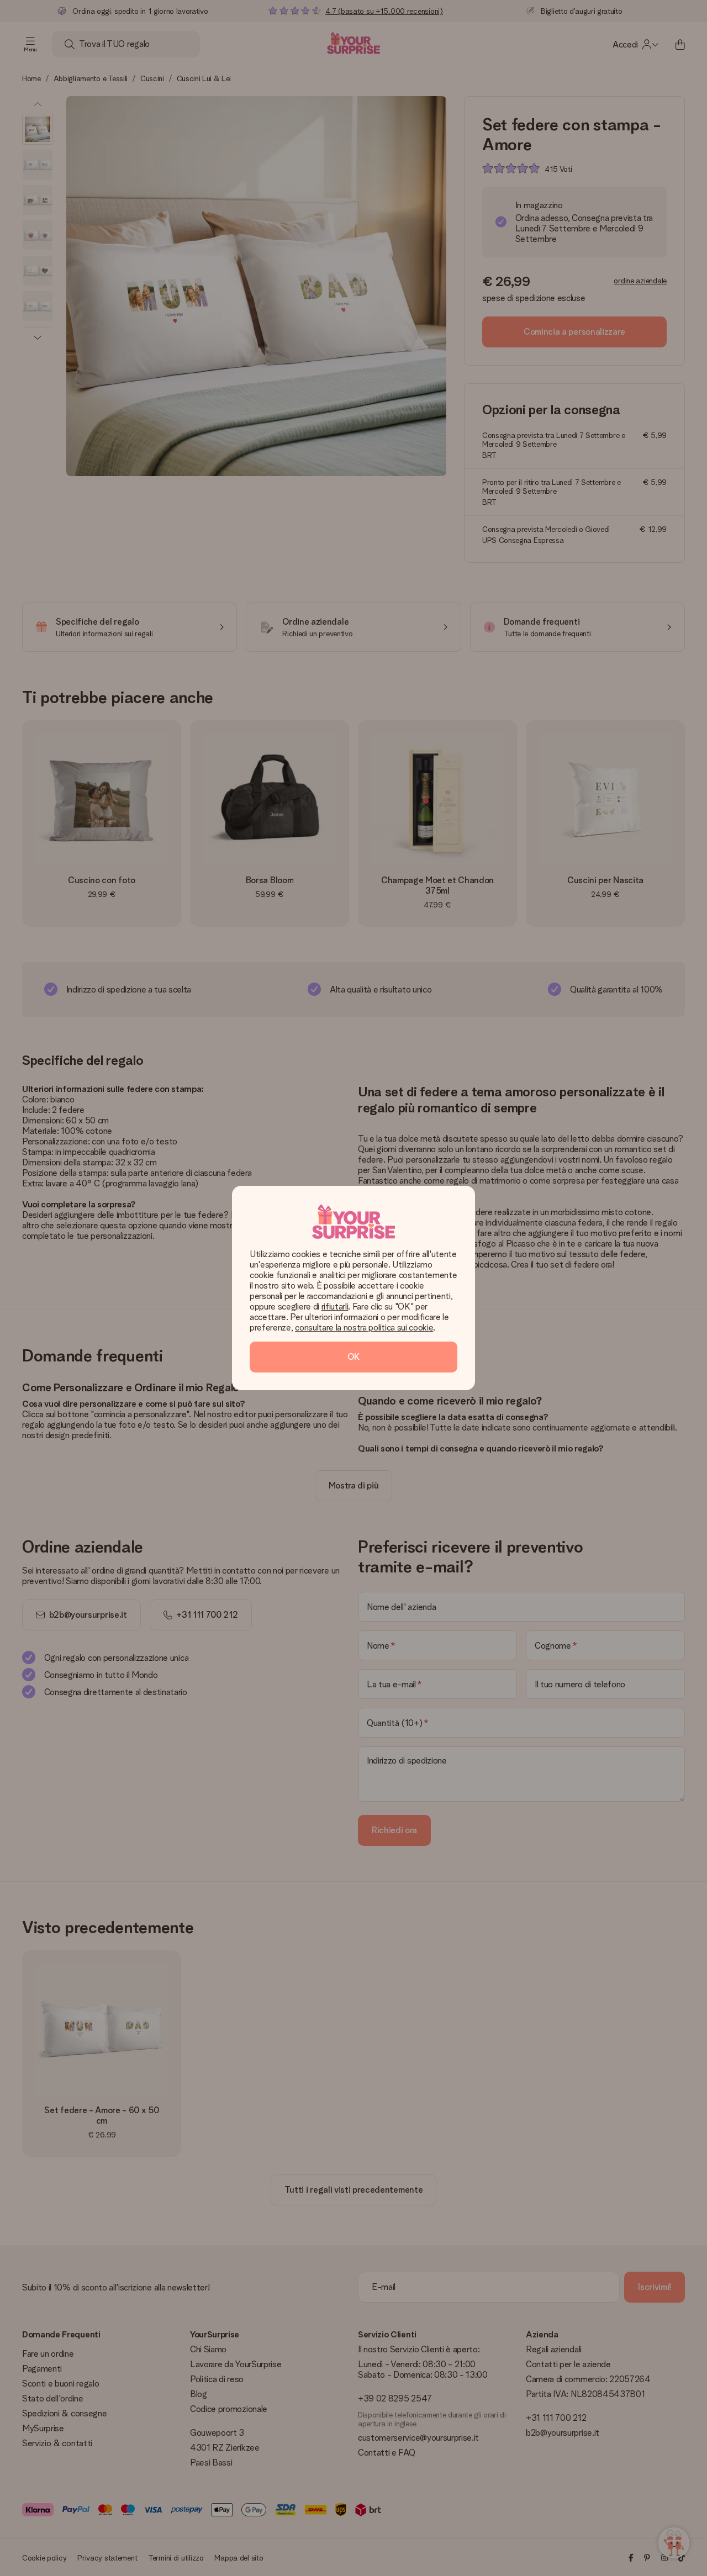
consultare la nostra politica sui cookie (364, 1327)
